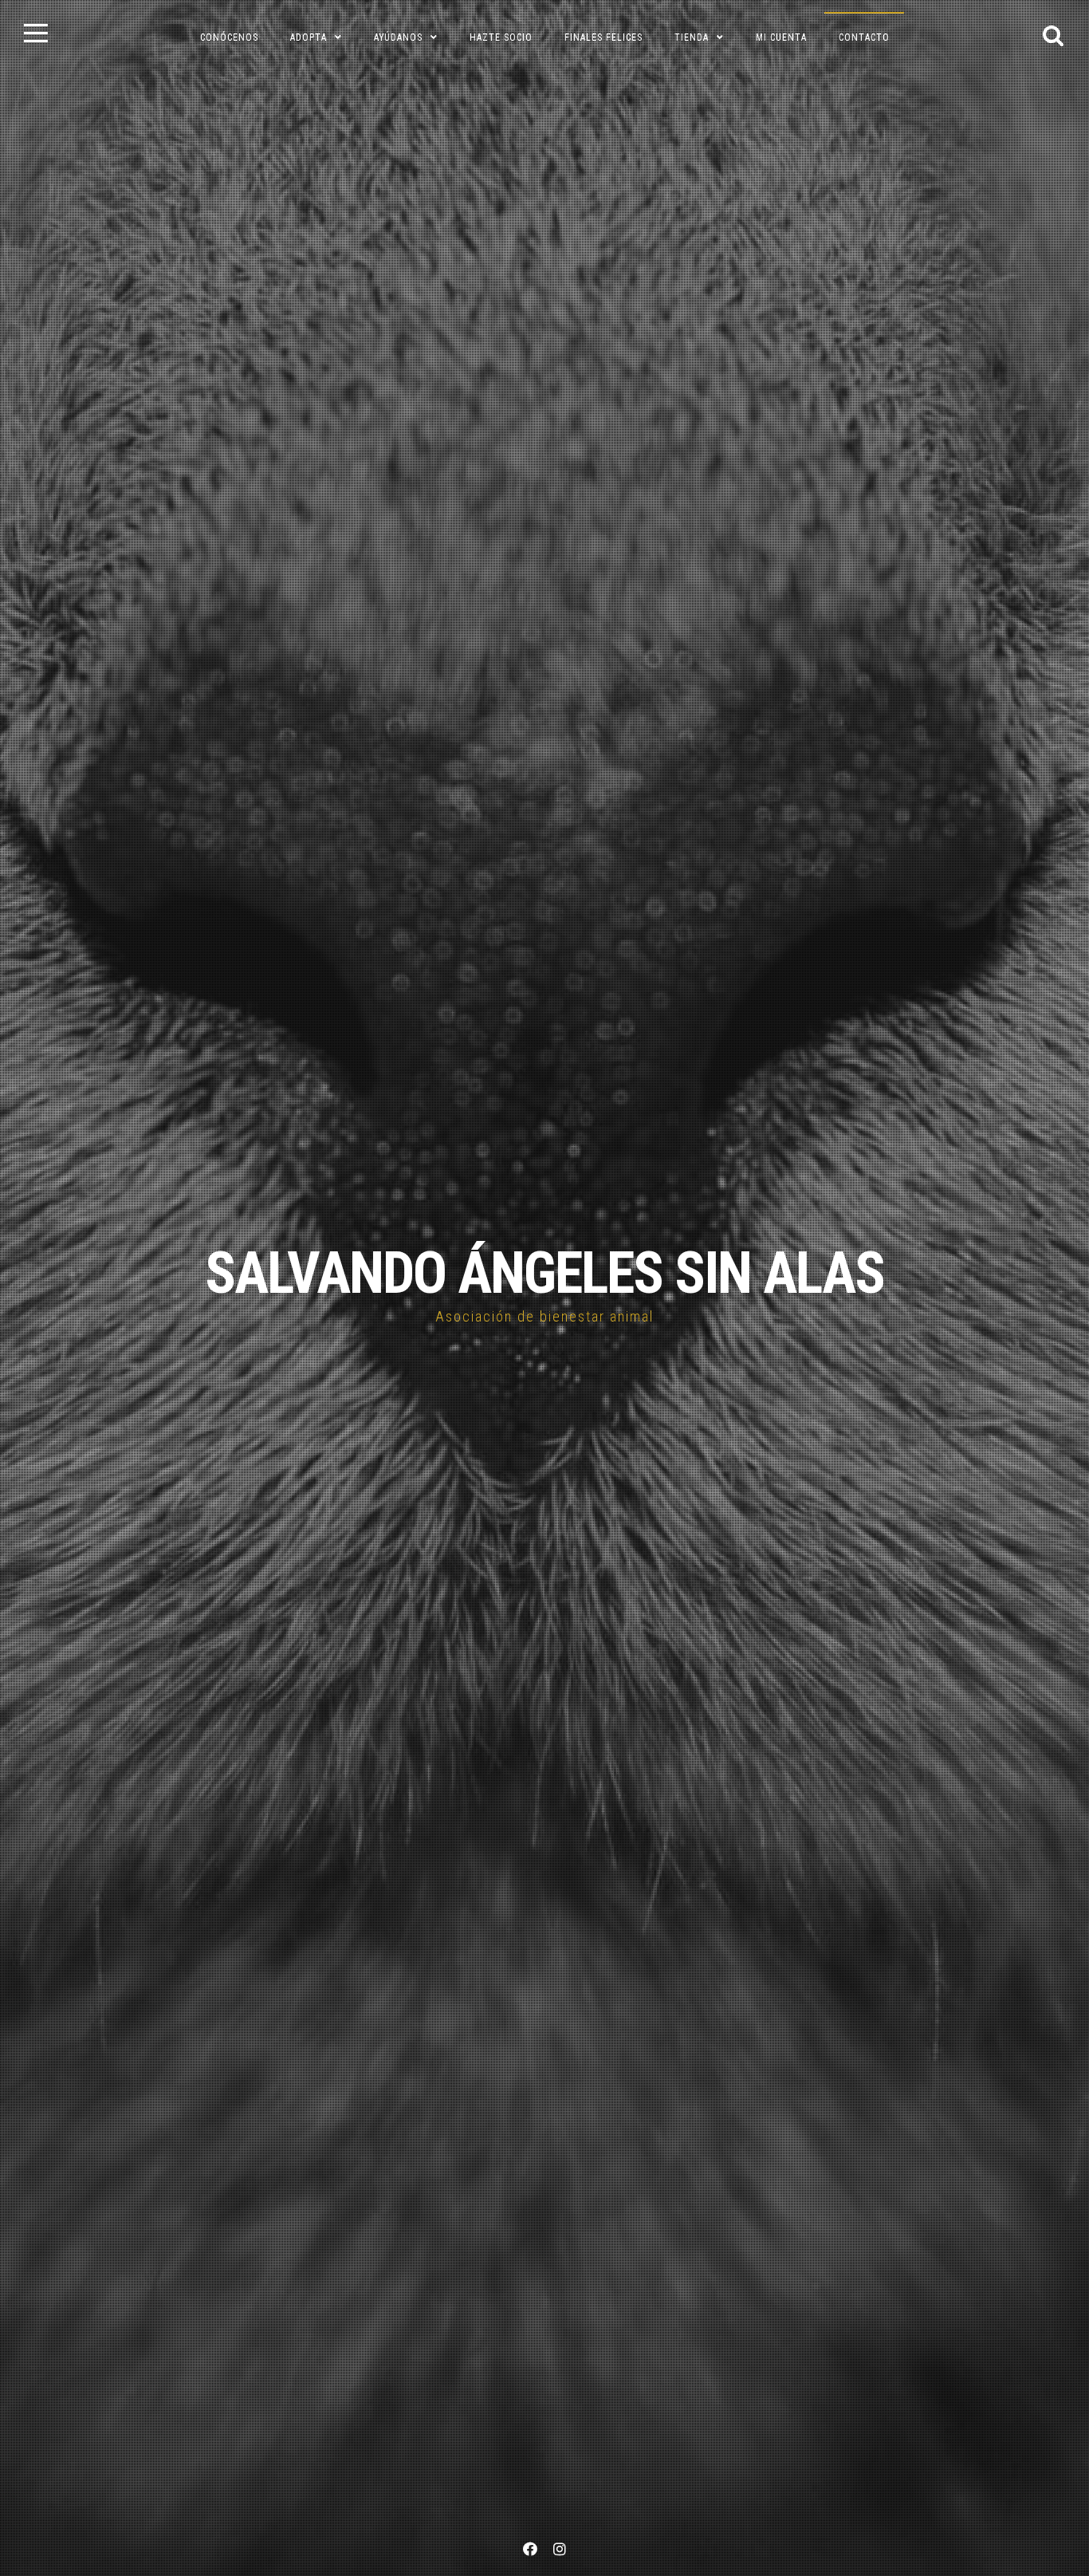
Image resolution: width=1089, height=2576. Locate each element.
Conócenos (229, 37)
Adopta (309, 37)
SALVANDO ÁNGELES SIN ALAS (544, 1273)
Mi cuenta (781, 37)
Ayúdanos (398, 37)
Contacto (864, 37)
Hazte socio (501, 37)
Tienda (692, 37)
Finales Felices (603, 37)
